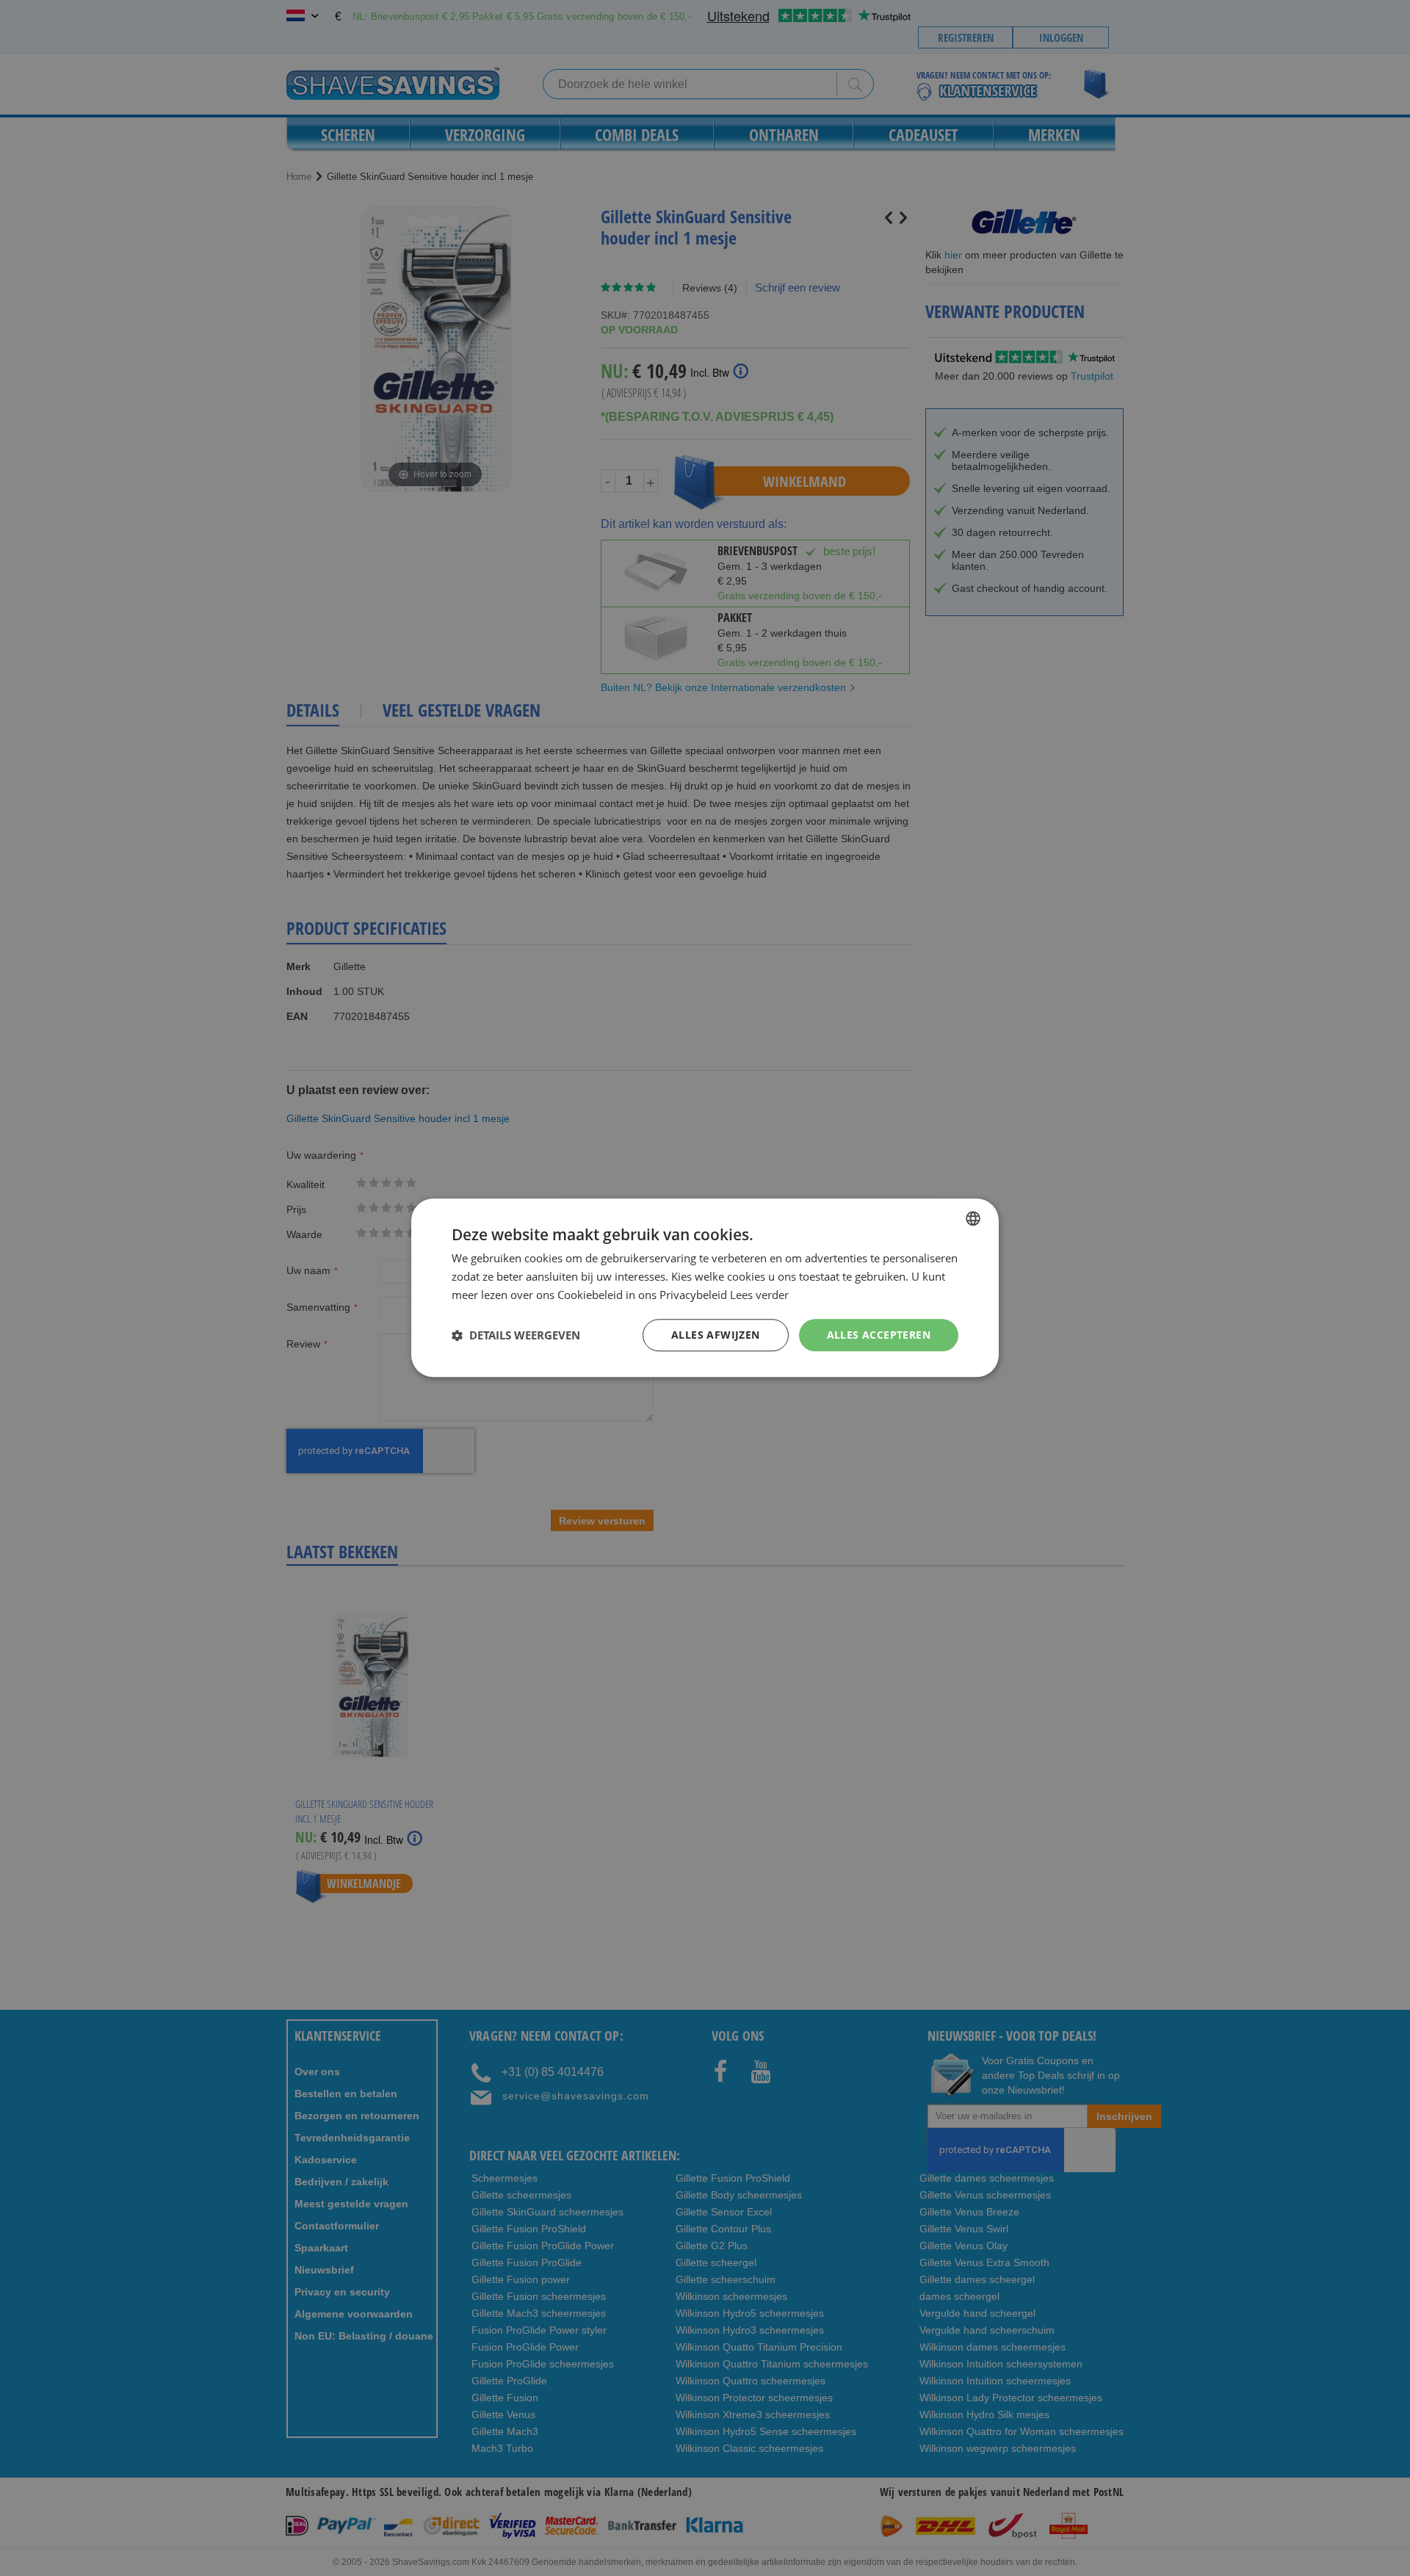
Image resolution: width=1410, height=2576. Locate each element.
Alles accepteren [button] (879, 1335)
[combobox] (973, 1218)
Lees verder (759, 1295)
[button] (516, 1335)
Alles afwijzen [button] (716, 1335)
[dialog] (705, 1288)
